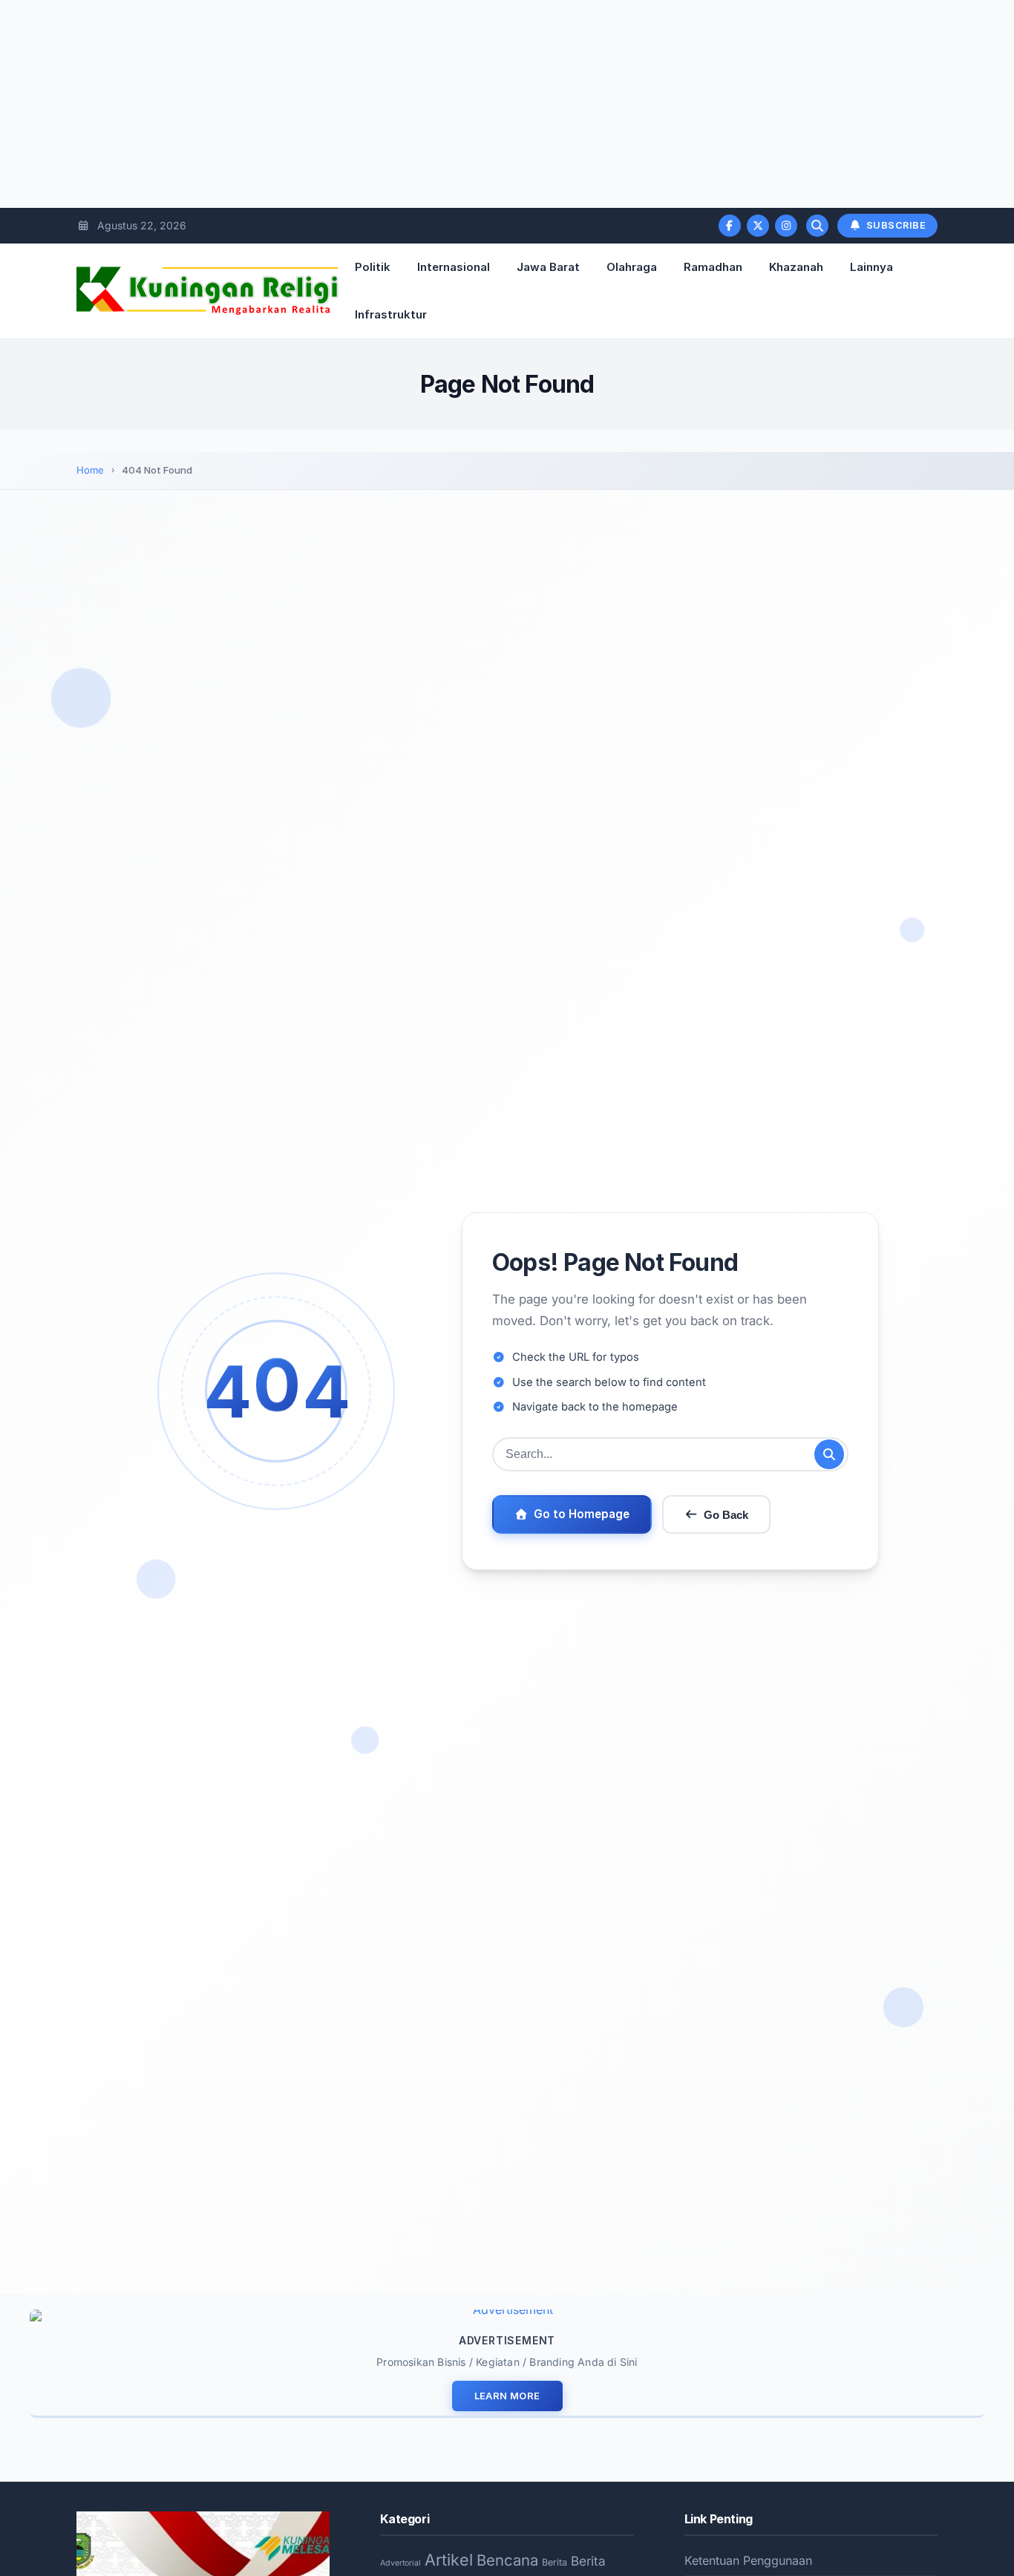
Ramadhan (713, 267)
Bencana (507, 2560)
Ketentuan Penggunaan (748, 2560)
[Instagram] (786, 226)
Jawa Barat (548, 267)
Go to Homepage (582, 1514)
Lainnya (871, 267)
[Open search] (817, 226)
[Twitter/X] (758, 226)
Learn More (507, 2396)
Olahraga (632, 267)
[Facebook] (730, 226)
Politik (373, 267)
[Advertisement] (445, 104)
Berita (555, 2562)
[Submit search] (829, 1454)
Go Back (726, 1515)
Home (90, 470)
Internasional (454, 267)
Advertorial (400, 2563)
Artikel (449, 2560)
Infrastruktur (391, 314)
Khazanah (796, 267)
